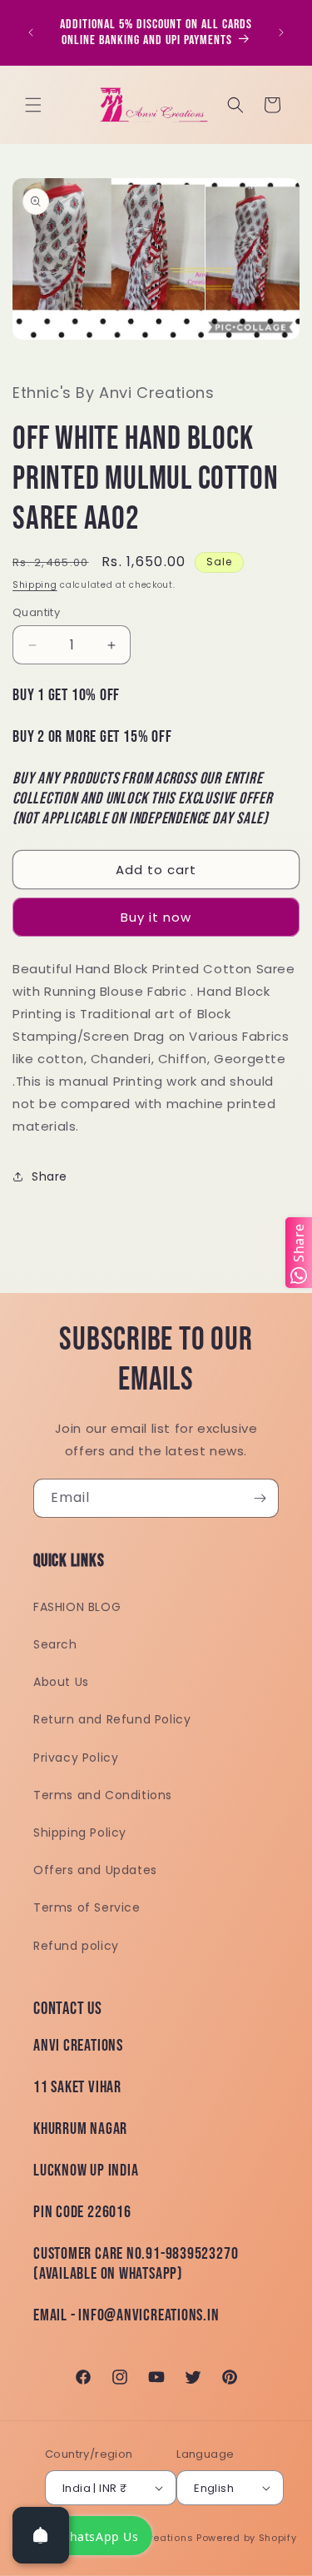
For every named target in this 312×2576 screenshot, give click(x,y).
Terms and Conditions (103, 1795)
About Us (61, 1682)
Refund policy (76, 1946)
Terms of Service (87, 1907)
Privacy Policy (76, 1758)
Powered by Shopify (247, 2538)
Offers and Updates (95, 1870)
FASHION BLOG (77, 1607)
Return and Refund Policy (112, 1719)
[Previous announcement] (31, 32)
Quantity (36, 612)
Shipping (35, 585)
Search (55, 1644)
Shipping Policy (80, 1833)
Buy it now (156, 917)
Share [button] (50, 1176)
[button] (33, 105)
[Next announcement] (281, 32)
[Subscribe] (260, 1498)
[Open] (41, 2535)
